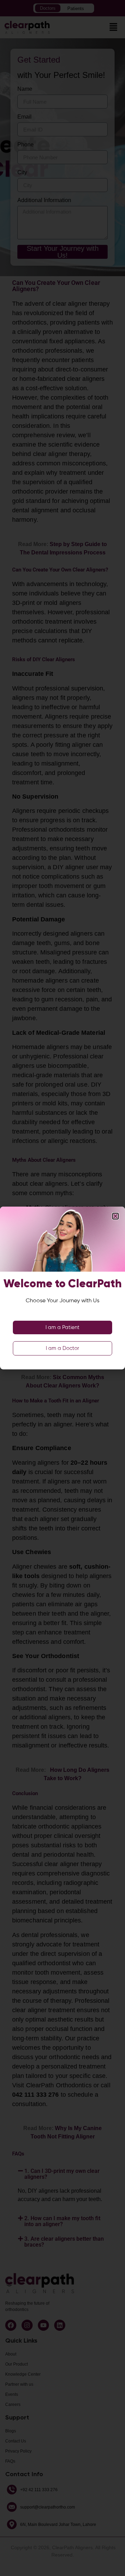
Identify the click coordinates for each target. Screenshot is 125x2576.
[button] (115, 1216)
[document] (62, 1288)
